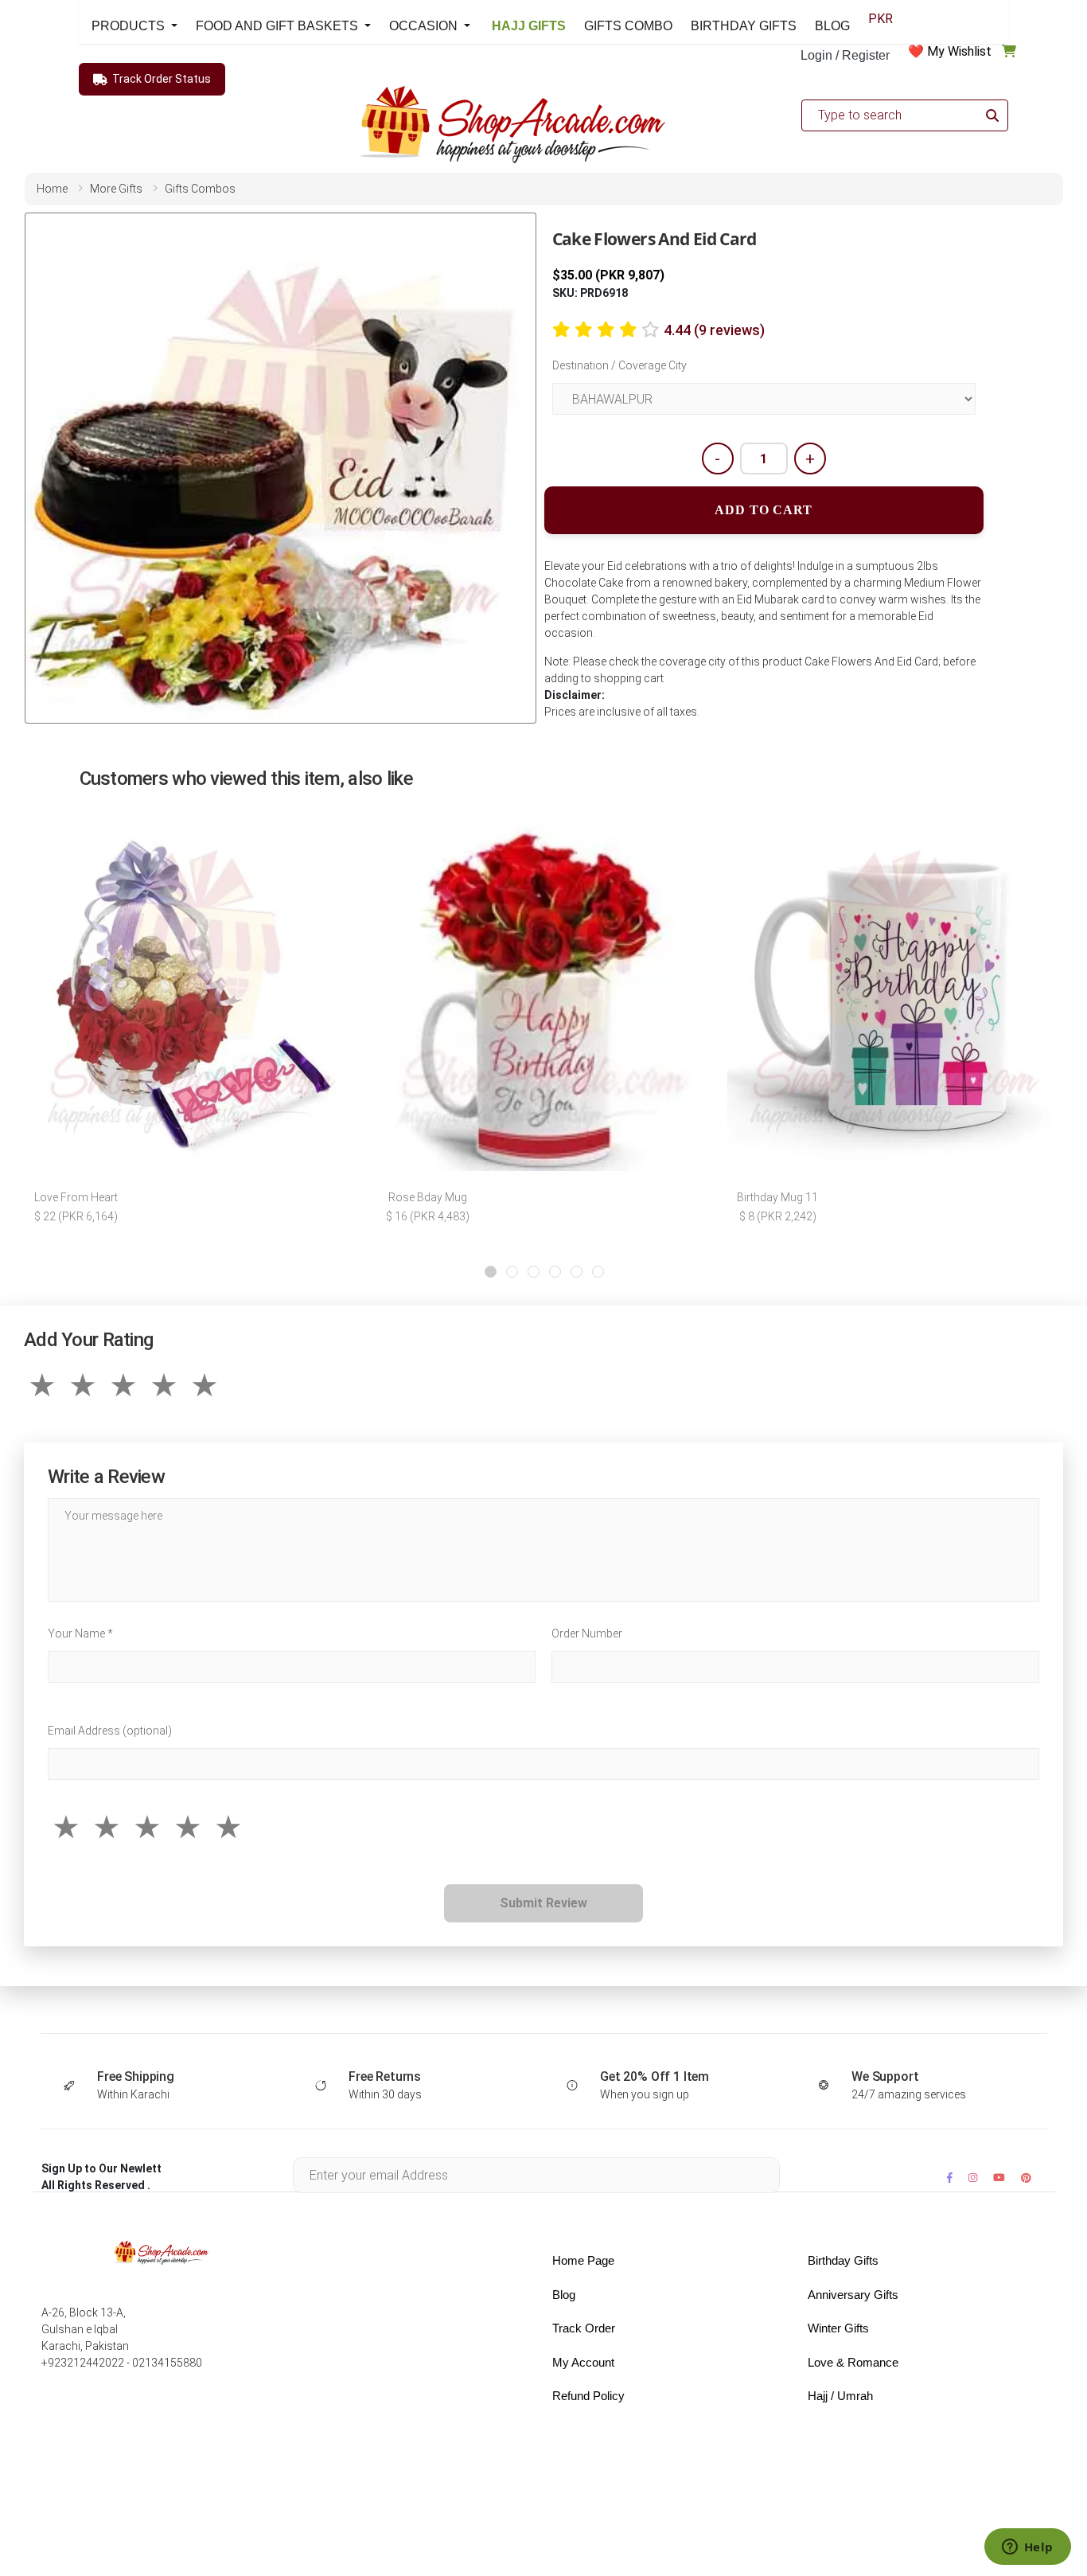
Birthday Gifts (843, 2260)
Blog (564, 2295)
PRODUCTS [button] (130, 26)
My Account (583, 2362)
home (52, 189)
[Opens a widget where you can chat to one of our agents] (1027, 2548)
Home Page (583, 2260)
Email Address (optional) (110, 1731)
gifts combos (200, 189)
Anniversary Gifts (853, 2295)
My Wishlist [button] (959, 51)
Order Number (587, 1633)
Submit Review (543, 1903)
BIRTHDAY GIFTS (744, 26)
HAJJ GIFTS (527, 26)
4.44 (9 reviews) (714, 330)
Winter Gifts (838, 2328)
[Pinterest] (1026, 2178)
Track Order (584, 2328)
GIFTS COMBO (628, 26)
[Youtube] (999, 2178)
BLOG (832, 26)
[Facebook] (950, 2178)
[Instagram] (973, 2178)
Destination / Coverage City (619, 365)
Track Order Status (162, 79)
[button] (491, 1272)
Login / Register (845, 55)
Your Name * (80, 1633)
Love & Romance (853, 2362)
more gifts (116, 189)
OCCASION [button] (425, 26)
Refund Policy (588, 2396)
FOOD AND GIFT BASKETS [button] (279, 26)
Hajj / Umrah (840, 2396)
